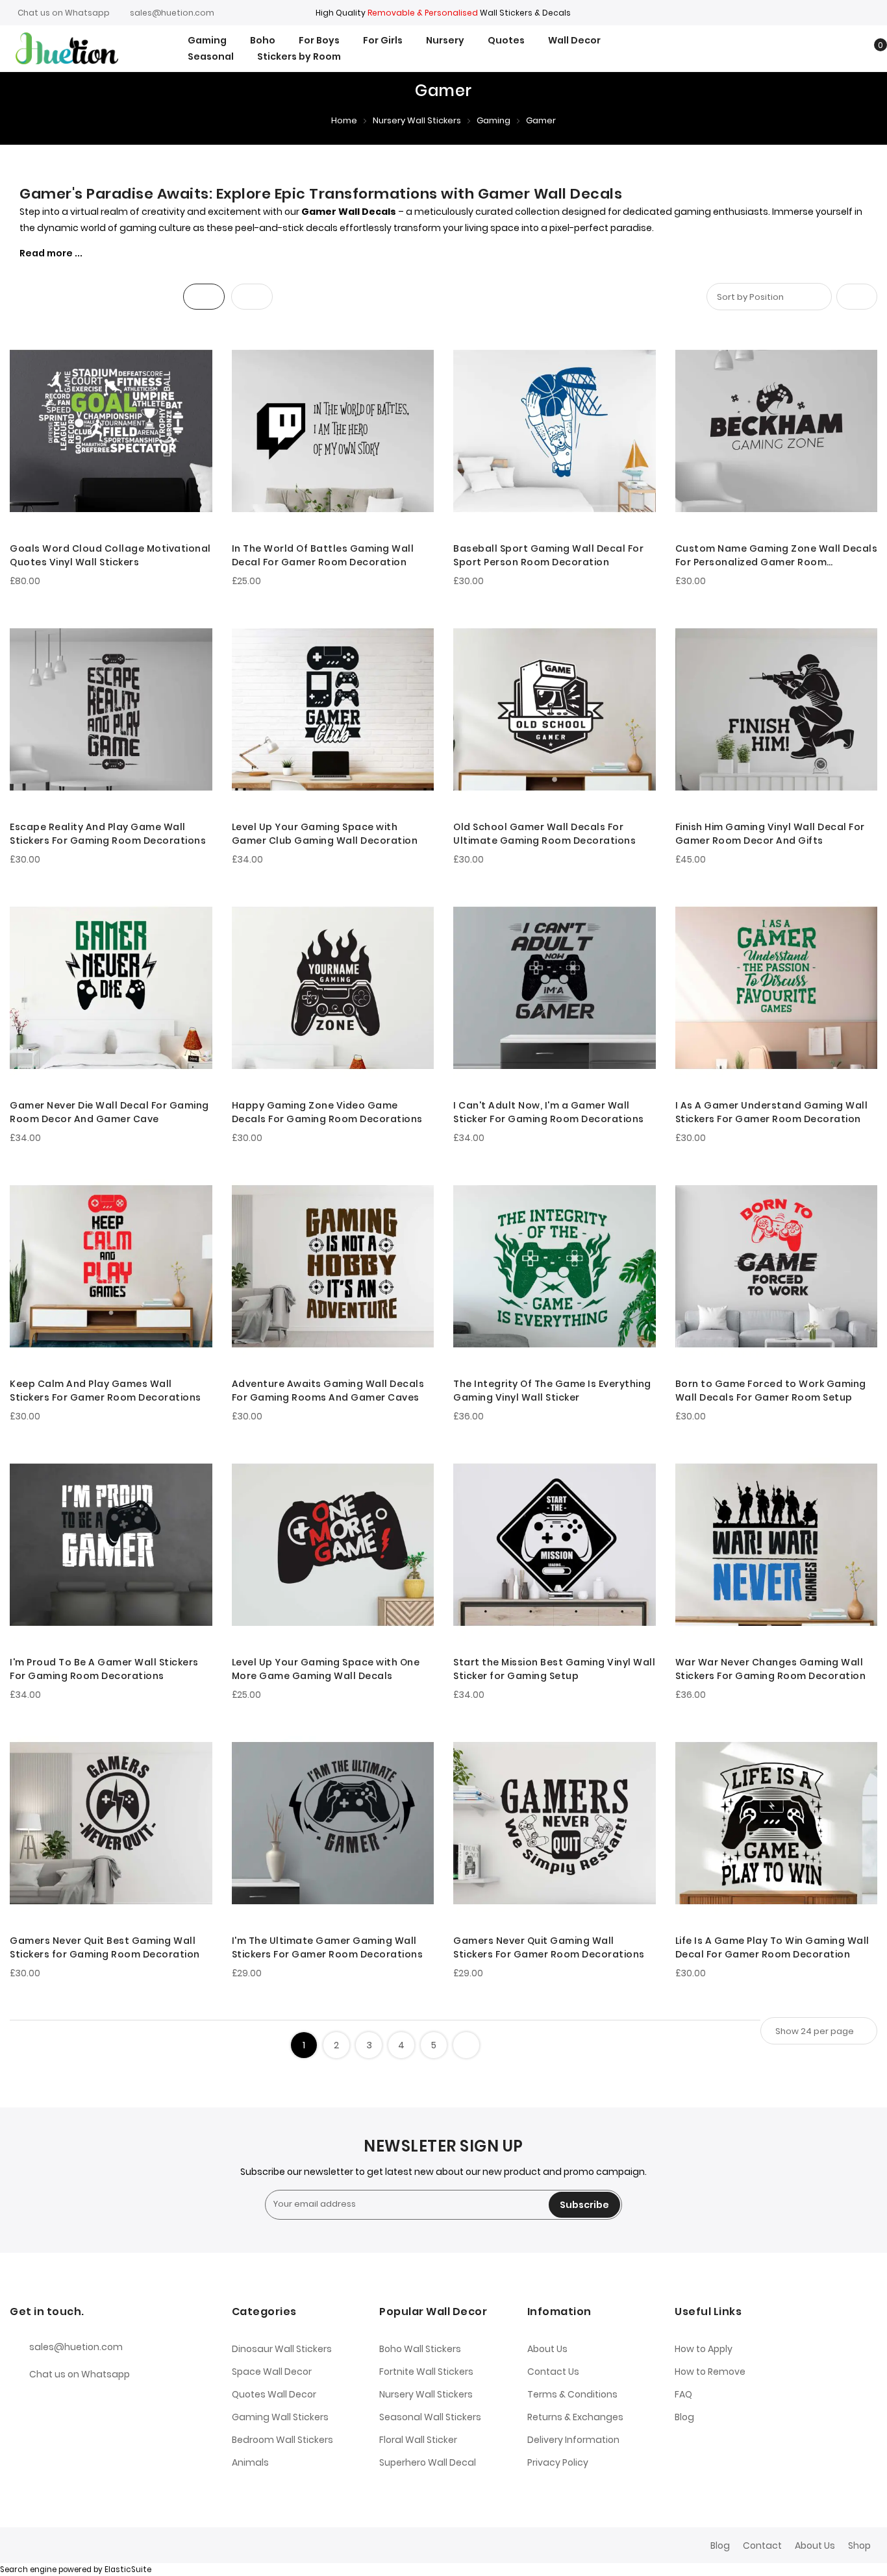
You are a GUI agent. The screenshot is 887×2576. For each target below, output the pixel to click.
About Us (547, 2349)
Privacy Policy (558, 2462)
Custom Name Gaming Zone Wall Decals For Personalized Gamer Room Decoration (777, 556)
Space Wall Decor (272, 2372)
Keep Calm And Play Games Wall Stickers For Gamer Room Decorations (106, 1391)
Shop (859, 2545)
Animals (250, 2462)
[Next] (466, 2045)
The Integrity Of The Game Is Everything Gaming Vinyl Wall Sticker (552, 1391)
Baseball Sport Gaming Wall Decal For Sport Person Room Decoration (548, 555)
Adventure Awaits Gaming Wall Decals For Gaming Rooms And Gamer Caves (328, 1391)
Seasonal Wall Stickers (430, 2417)
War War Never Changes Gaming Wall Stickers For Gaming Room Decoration (771, 1669)
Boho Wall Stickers (420, 2349)
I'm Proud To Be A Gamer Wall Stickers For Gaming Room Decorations (104, 1669)
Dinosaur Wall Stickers (282, 2349)
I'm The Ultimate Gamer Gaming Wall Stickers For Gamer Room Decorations (328, 1947)
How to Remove (710, 2372)
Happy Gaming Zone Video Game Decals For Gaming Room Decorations (327, 1112)
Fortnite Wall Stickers (426, 2372)
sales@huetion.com (172, 13)
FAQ (683, 2394)
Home (344, 120)
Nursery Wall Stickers (417, 120)
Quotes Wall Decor (274, 2394)
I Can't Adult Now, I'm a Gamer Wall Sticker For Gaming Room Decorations (549, 1112)
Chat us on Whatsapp (64, 13)
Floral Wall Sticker (418, 2440)
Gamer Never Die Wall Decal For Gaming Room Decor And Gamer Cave (109, 1112)
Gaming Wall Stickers (280, 2417)
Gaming (493, 120)
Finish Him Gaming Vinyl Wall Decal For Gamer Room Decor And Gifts (770, 834)
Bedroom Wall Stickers (282, 2440)
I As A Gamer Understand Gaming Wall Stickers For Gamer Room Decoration (772, 1112)
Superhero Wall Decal (428, 2462)
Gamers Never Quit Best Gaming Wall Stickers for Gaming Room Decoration (105, 1947)
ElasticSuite (128, 2570)
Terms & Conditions (572, 2394)
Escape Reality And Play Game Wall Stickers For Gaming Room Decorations (108, 834)
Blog (684, 2417)
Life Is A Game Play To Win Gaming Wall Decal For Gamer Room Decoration (772, 1947)
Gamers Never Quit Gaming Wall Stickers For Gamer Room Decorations (549, 1947)
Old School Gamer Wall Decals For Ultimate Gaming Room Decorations (544, 834)
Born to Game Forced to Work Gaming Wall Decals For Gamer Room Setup (771, 1391)
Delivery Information (573, 2440)
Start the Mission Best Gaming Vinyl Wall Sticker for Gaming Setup (554, 1669)
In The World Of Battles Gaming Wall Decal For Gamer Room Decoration (323, 555)
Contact (762, 2545)
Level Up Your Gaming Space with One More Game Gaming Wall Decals (326, 1669)
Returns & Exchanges (575, 2417)
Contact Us (553, 2372)
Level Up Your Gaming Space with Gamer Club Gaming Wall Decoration (325, 834)
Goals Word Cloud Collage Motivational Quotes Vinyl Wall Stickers (110, 555)
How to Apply (704, 2349)
